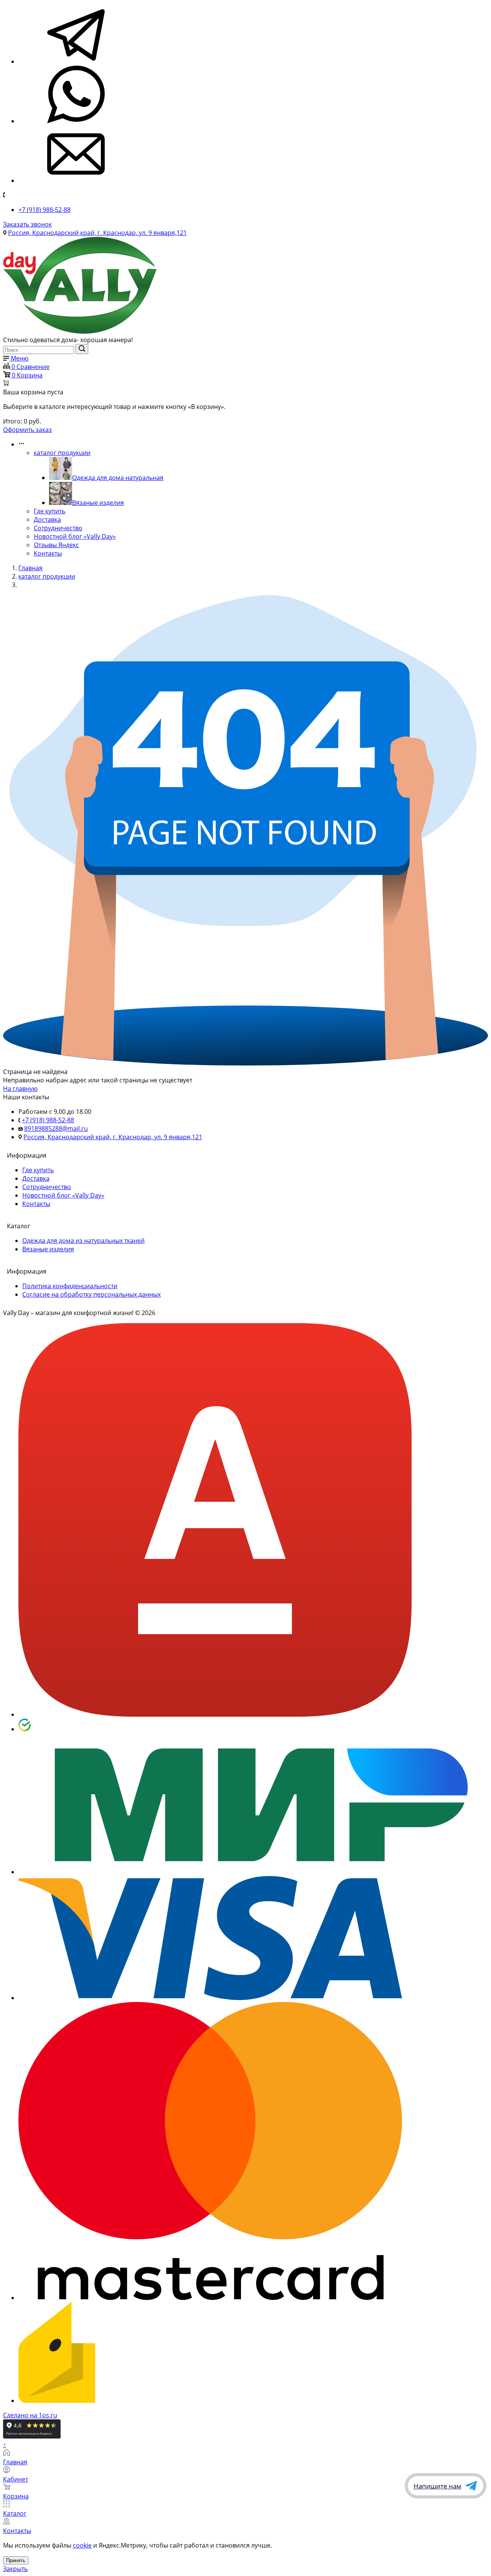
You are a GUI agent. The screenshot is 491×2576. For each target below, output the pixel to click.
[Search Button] (82, 349)
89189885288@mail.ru (56, 1128)
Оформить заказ (27, 430)
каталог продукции (62, 453)
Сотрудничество (58, 528)
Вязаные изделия (98, 503)
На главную (20, 1089)
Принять (16, 2560)
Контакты (48, 553)
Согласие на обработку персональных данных (91, 1294)
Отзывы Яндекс (56, 545)
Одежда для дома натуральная (118, 478)
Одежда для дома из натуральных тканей (83, 1241)
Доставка (47, 520)
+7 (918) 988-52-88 (44, 210)
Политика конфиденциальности (70, 1286)
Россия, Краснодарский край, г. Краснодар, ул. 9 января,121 (97, 233)
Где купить (49, 511)
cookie (82, 2545)
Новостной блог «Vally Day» (75, 536)
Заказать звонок (27, 224)
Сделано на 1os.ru (30, 2415)
